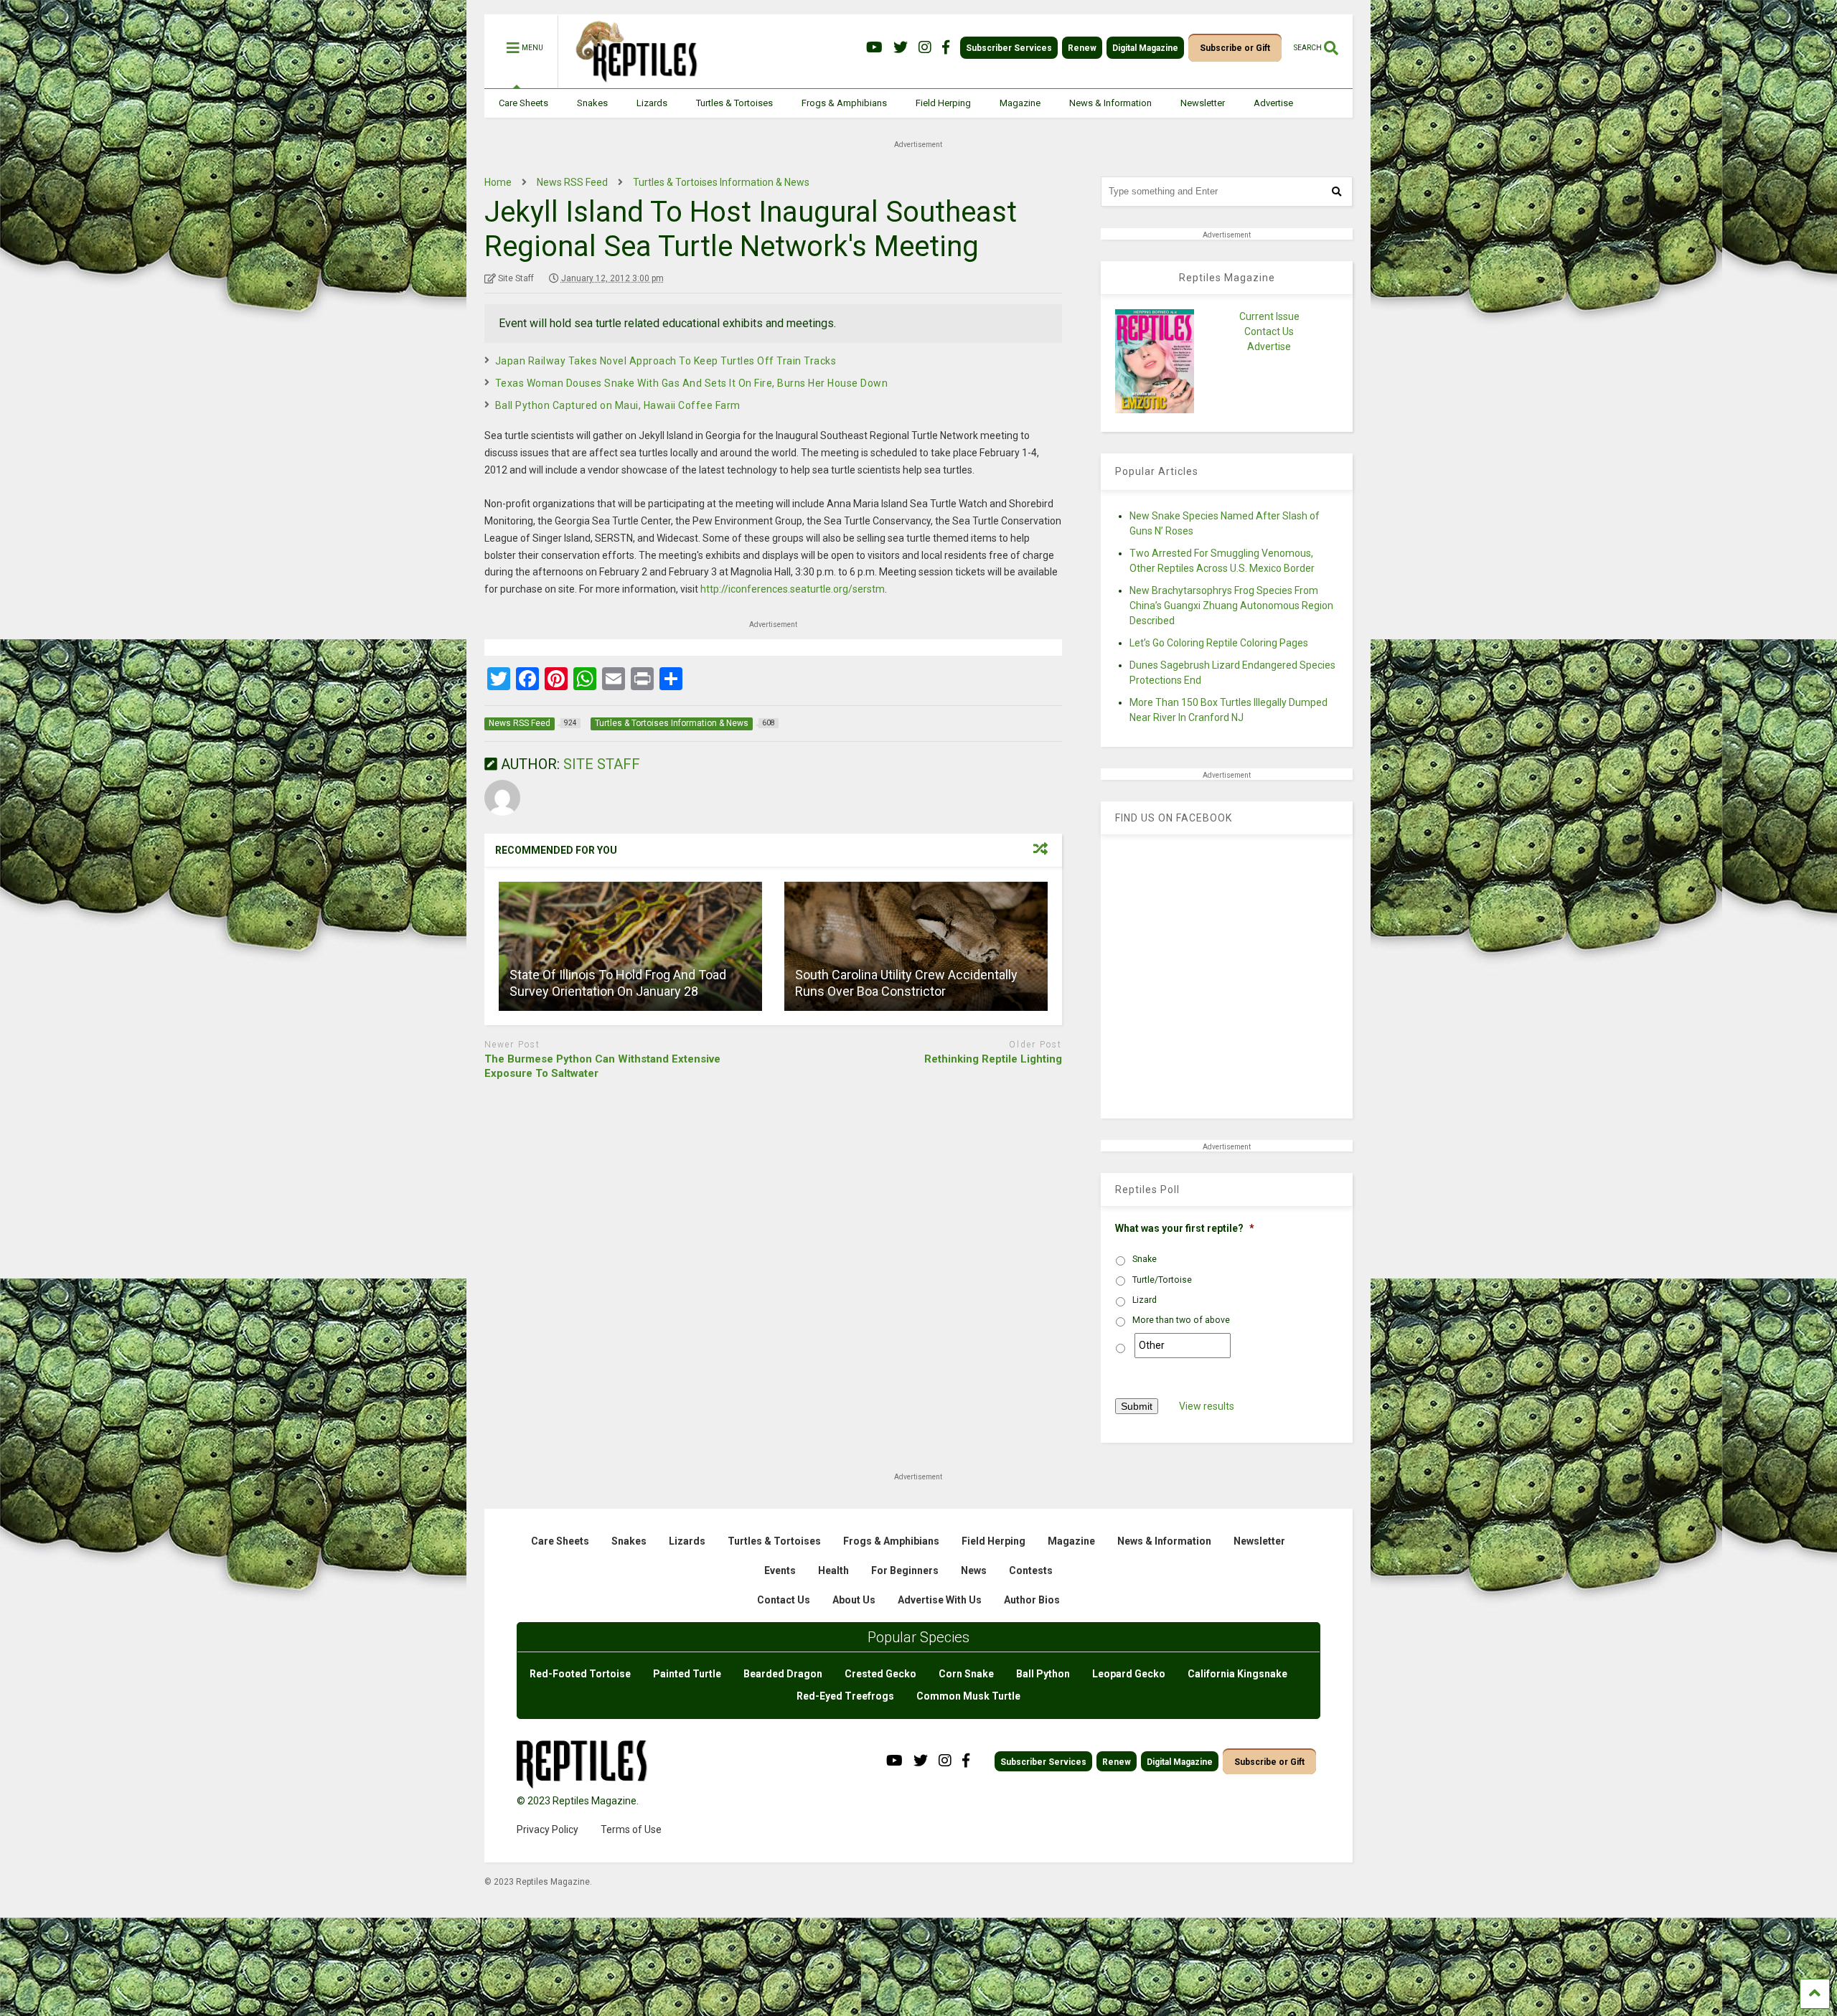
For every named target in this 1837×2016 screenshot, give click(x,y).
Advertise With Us (940, 1600)
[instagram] (925, 48)
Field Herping (943, 103)
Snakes (592, 103)
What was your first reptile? (1185, 1228)
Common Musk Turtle (968, 1696)
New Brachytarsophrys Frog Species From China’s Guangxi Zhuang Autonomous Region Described (1231, 606)
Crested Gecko (880, 1674)
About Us (854, 1600)
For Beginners (905, 1570)
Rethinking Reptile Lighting (993, 1059)
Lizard (1145, 1300)
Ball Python (1043, 1674)
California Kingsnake (1237, 1674)
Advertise (1273, 103)
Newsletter (1203, 103)
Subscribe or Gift (1235, 48)
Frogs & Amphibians (844, 103)
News (974, 1570)
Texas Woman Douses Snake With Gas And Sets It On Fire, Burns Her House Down (692, 383)
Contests (1031, 1570)
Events (780, 1570)
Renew (1082, 48)
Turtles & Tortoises (734, 103)
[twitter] (901, 48)
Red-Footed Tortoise (580, 1674)
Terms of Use (631, 1829)
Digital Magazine (1145, 48)
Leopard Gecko (1129, 1674)
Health (833, 1570)
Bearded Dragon (783, 1674)
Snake (1145, 1259)
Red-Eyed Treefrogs (845, 1696)
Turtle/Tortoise (1162, 1280)
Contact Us (1269, 331)
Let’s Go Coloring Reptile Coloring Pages (1219, 643)
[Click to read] (630, 946)
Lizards (652, 103)
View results (1207, 1406)
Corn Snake (966, 1674)
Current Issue (1269, 316)
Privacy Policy (548, 1829)
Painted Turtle (687, 1674)
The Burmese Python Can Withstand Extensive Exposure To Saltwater (602, 1066)
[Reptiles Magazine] (631, 81)
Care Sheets (523, 103)
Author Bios (1032, 1600)
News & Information (1110, 103)
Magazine (1020, 103)
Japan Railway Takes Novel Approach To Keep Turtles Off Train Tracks (666, 361)
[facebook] (946, 48)
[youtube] (874, 48)
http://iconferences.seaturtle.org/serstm (793, 589)
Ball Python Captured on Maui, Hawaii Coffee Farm (618, 405)
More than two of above (1181, 1320)
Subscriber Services (1009, 48)
